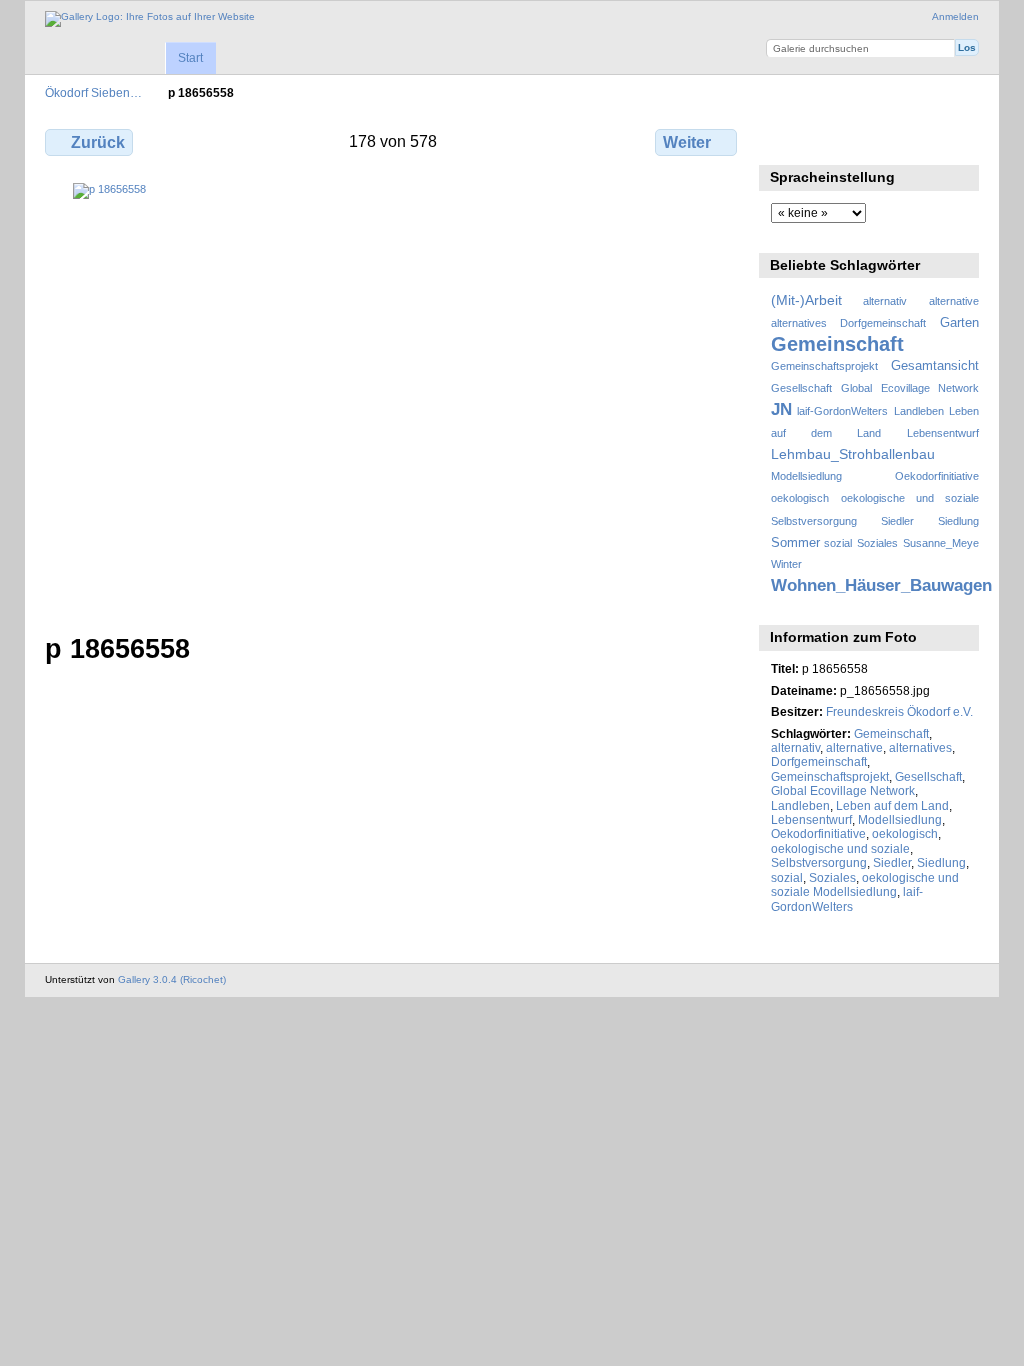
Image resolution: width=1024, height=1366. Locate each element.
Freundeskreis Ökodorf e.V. (899, 711)
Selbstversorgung (814, 521)
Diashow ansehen (824, 140)
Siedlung (958, 521)
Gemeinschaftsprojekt (824, 366)
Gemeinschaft (837, 344)
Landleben (919, 411)
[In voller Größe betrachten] (393, 396)
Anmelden (955, 16)
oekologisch (800, 498)
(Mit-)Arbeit (806, 300)
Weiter (687, 142)
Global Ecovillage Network (910, 388)
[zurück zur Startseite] (150, 19)
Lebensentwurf (943, 433)
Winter (786, 564)
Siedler (897, 521)
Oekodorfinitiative (937, 476)
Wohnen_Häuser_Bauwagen (881, 585)
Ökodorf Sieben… (93, 92)
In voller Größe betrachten (781, 140)
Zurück (98, 142)
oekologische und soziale (910, 498)
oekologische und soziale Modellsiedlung (865, 884)
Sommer (795, 543)
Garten (959, 323)
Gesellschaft (801, 388)
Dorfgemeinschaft (883, 323)
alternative (954, 301)
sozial (838, 543)
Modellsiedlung (806, 476)
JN (781, 409)
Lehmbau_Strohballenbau (853, 454)
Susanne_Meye (941, 543)
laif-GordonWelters (842, 411)
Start (190, 58)
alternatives (799, 323)
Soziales (877, 543)
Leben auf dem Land (892, 805)
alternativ (885, 301)
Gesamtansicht (935, 366)
